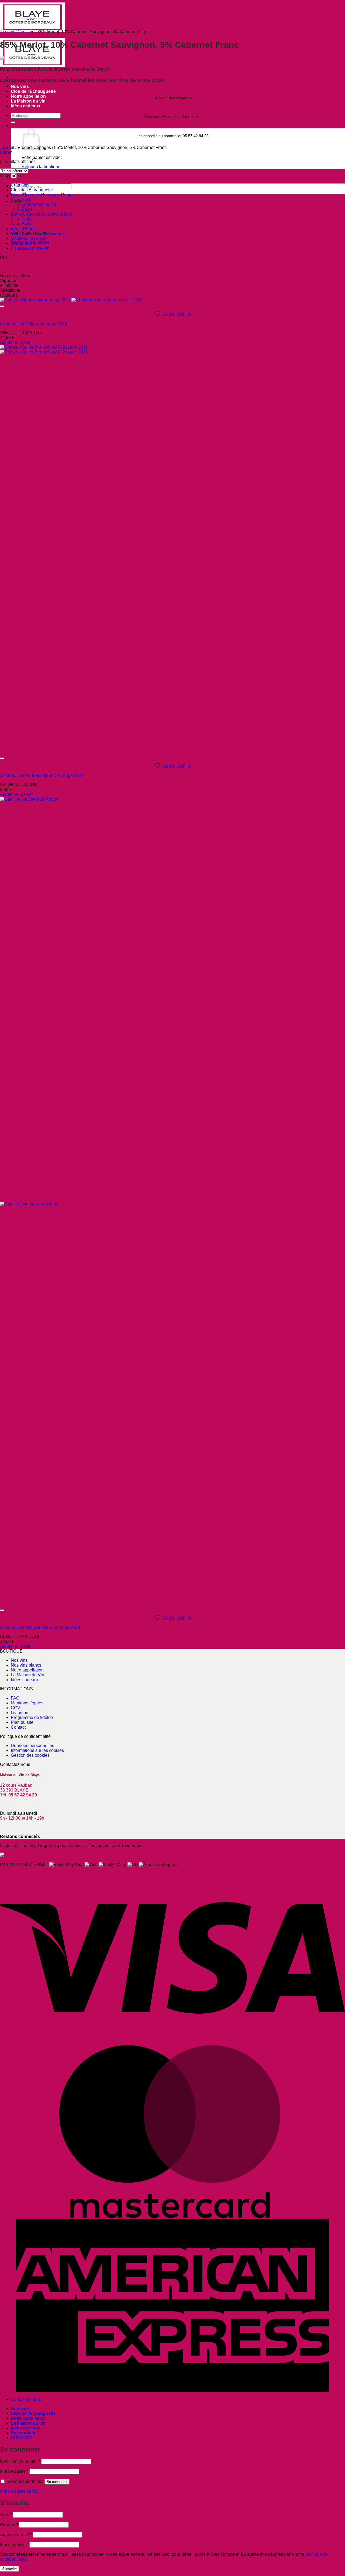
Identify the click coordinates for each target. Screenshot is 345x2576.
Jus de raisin (23, 243)
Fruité (27, 200)
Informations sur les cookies (37, 1750)
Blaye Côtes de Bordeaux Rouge (42, 195)
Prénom (9, 2525)
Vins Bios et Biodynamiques (38, 234)
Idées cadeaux (26, 106)
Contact (18, 1727)
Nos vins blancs (26, 1665)
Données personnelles (32, 1746)
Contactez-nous (26, 2399)
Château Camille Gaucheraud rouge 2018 (40, 1627)
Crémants (20, 185)
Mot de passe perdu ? (21, 2491)
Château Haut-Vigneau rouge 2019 (34, 323)
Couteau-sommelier (30, 248)
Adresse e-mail (16, 2535)
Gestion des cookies (30, 1755)
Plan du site (22, 1722)
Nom (6, 2515)
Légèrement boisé (39, 204)
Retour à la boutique (41, 167)
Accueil (7, 32)
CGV (15, 1708)
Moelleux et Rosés (29, 238)
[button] (6, 152)
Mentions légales (27, 1703)
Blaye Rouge (23, 229)
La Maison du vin (28, 101)
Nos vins (20, 86)
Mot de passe (14, 2471)
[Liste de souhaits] (2, 306)
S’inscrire (9, 2569)
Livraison (20, 1713)
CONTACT (21, 2438)
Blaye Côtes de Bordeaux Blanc (41, 214)
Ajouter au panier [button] (16, 342)
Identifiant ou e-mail (20, 2461)
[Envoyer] (13, 122)
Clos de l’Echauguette (33, 91)
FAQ (15, 1698)
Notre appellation (28, 96)
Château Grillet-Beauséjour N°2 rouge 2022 (42, 775)
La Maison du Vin (27, 1675)
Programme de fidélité (32, 1717)
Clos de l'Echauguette (32, 190)
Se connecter (57, 2482)
